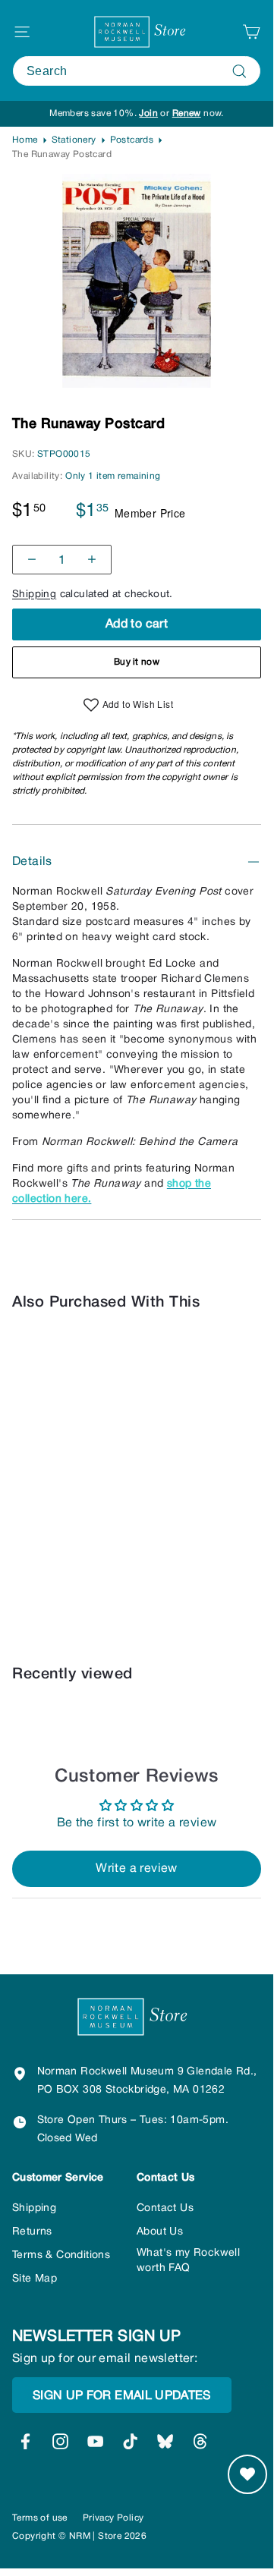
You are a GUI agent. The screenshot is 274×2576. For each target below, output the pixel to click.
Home (25, 140)
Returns (32, 2232)
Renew (187, 113)
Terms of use (40, 2518)
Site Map (35, 2279)
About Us (160, 2232)
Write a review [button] (137, 1869)
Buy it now (137, 662)
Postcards (132, 140)
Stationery (74, 140)
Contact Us (165, 2208)
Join (148, 113)
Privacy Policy (113, 2518)
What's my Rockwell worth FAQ (188, 2261)
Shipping (34, 594)
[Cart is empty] (251, 32)
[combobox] (137, 71)
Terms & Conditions (61, 2255)
